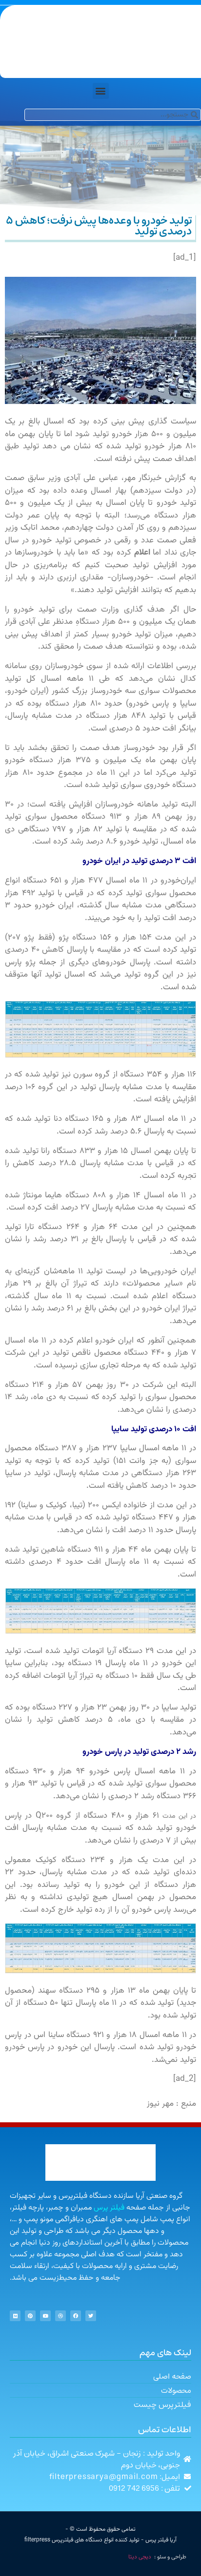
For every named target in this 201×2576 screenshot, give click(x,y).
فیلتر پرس (109, 2208)
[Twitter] (91, 2316)
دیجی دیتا (140, 2557)
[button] (101, 91)
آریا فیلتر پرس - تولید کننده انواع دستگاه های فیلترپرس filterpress (100, 2540)
